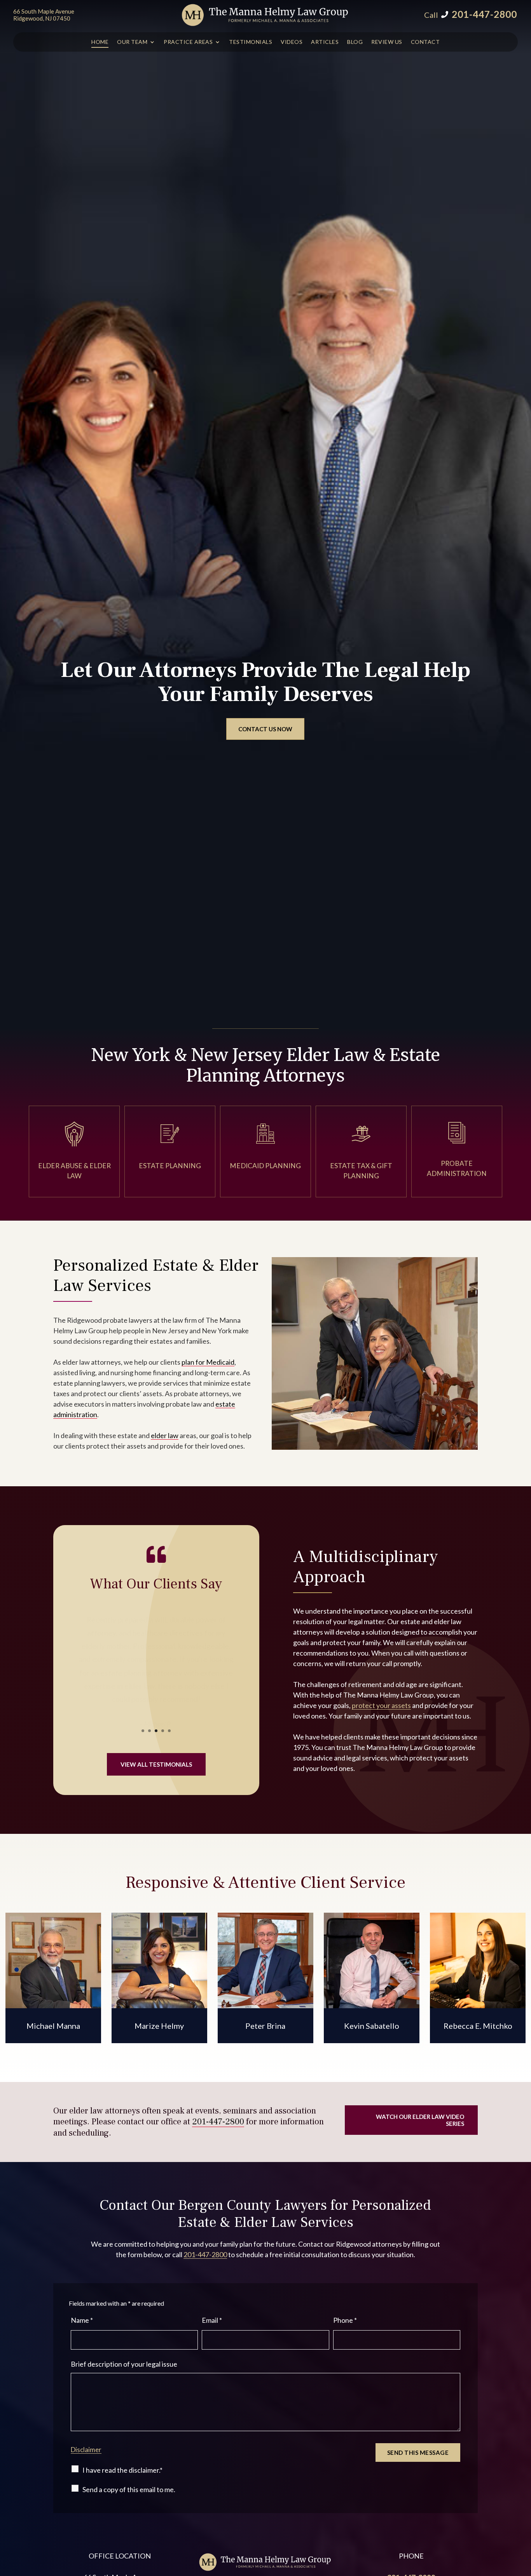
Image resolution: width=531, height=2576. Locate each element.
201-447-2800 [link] (484, 14)
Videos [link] (292, 42)
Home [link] (100, 42)
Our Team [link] (132, 42)
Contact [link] (425, 42)
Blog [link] (355, 42)
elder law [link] (165, 1435)
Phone (345, 2320)
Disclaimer (86, 2450)
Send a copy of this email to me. (129, 2489)
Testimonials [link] (251, 42)
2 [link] (149, 1731)
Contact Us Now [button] (265, 729)
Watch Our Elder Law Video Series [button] (420, 2120)
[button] (523, 2520)
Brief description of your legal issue (124, 2364)
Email (212, 2320)
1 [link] (143, 1731)
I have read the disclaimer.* (122, 2470)
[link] (266, 15)
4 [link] (163, 1731)
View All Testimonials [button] (156, 1764)
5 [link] (169, 1731)
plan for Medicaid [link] (208, 1362)
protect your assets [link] (381, 1705)
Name (82, 2320)
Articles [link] (325, 42)
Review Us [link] (387, 42)
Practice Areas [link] (188, 42)
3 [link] (156, 1731)
